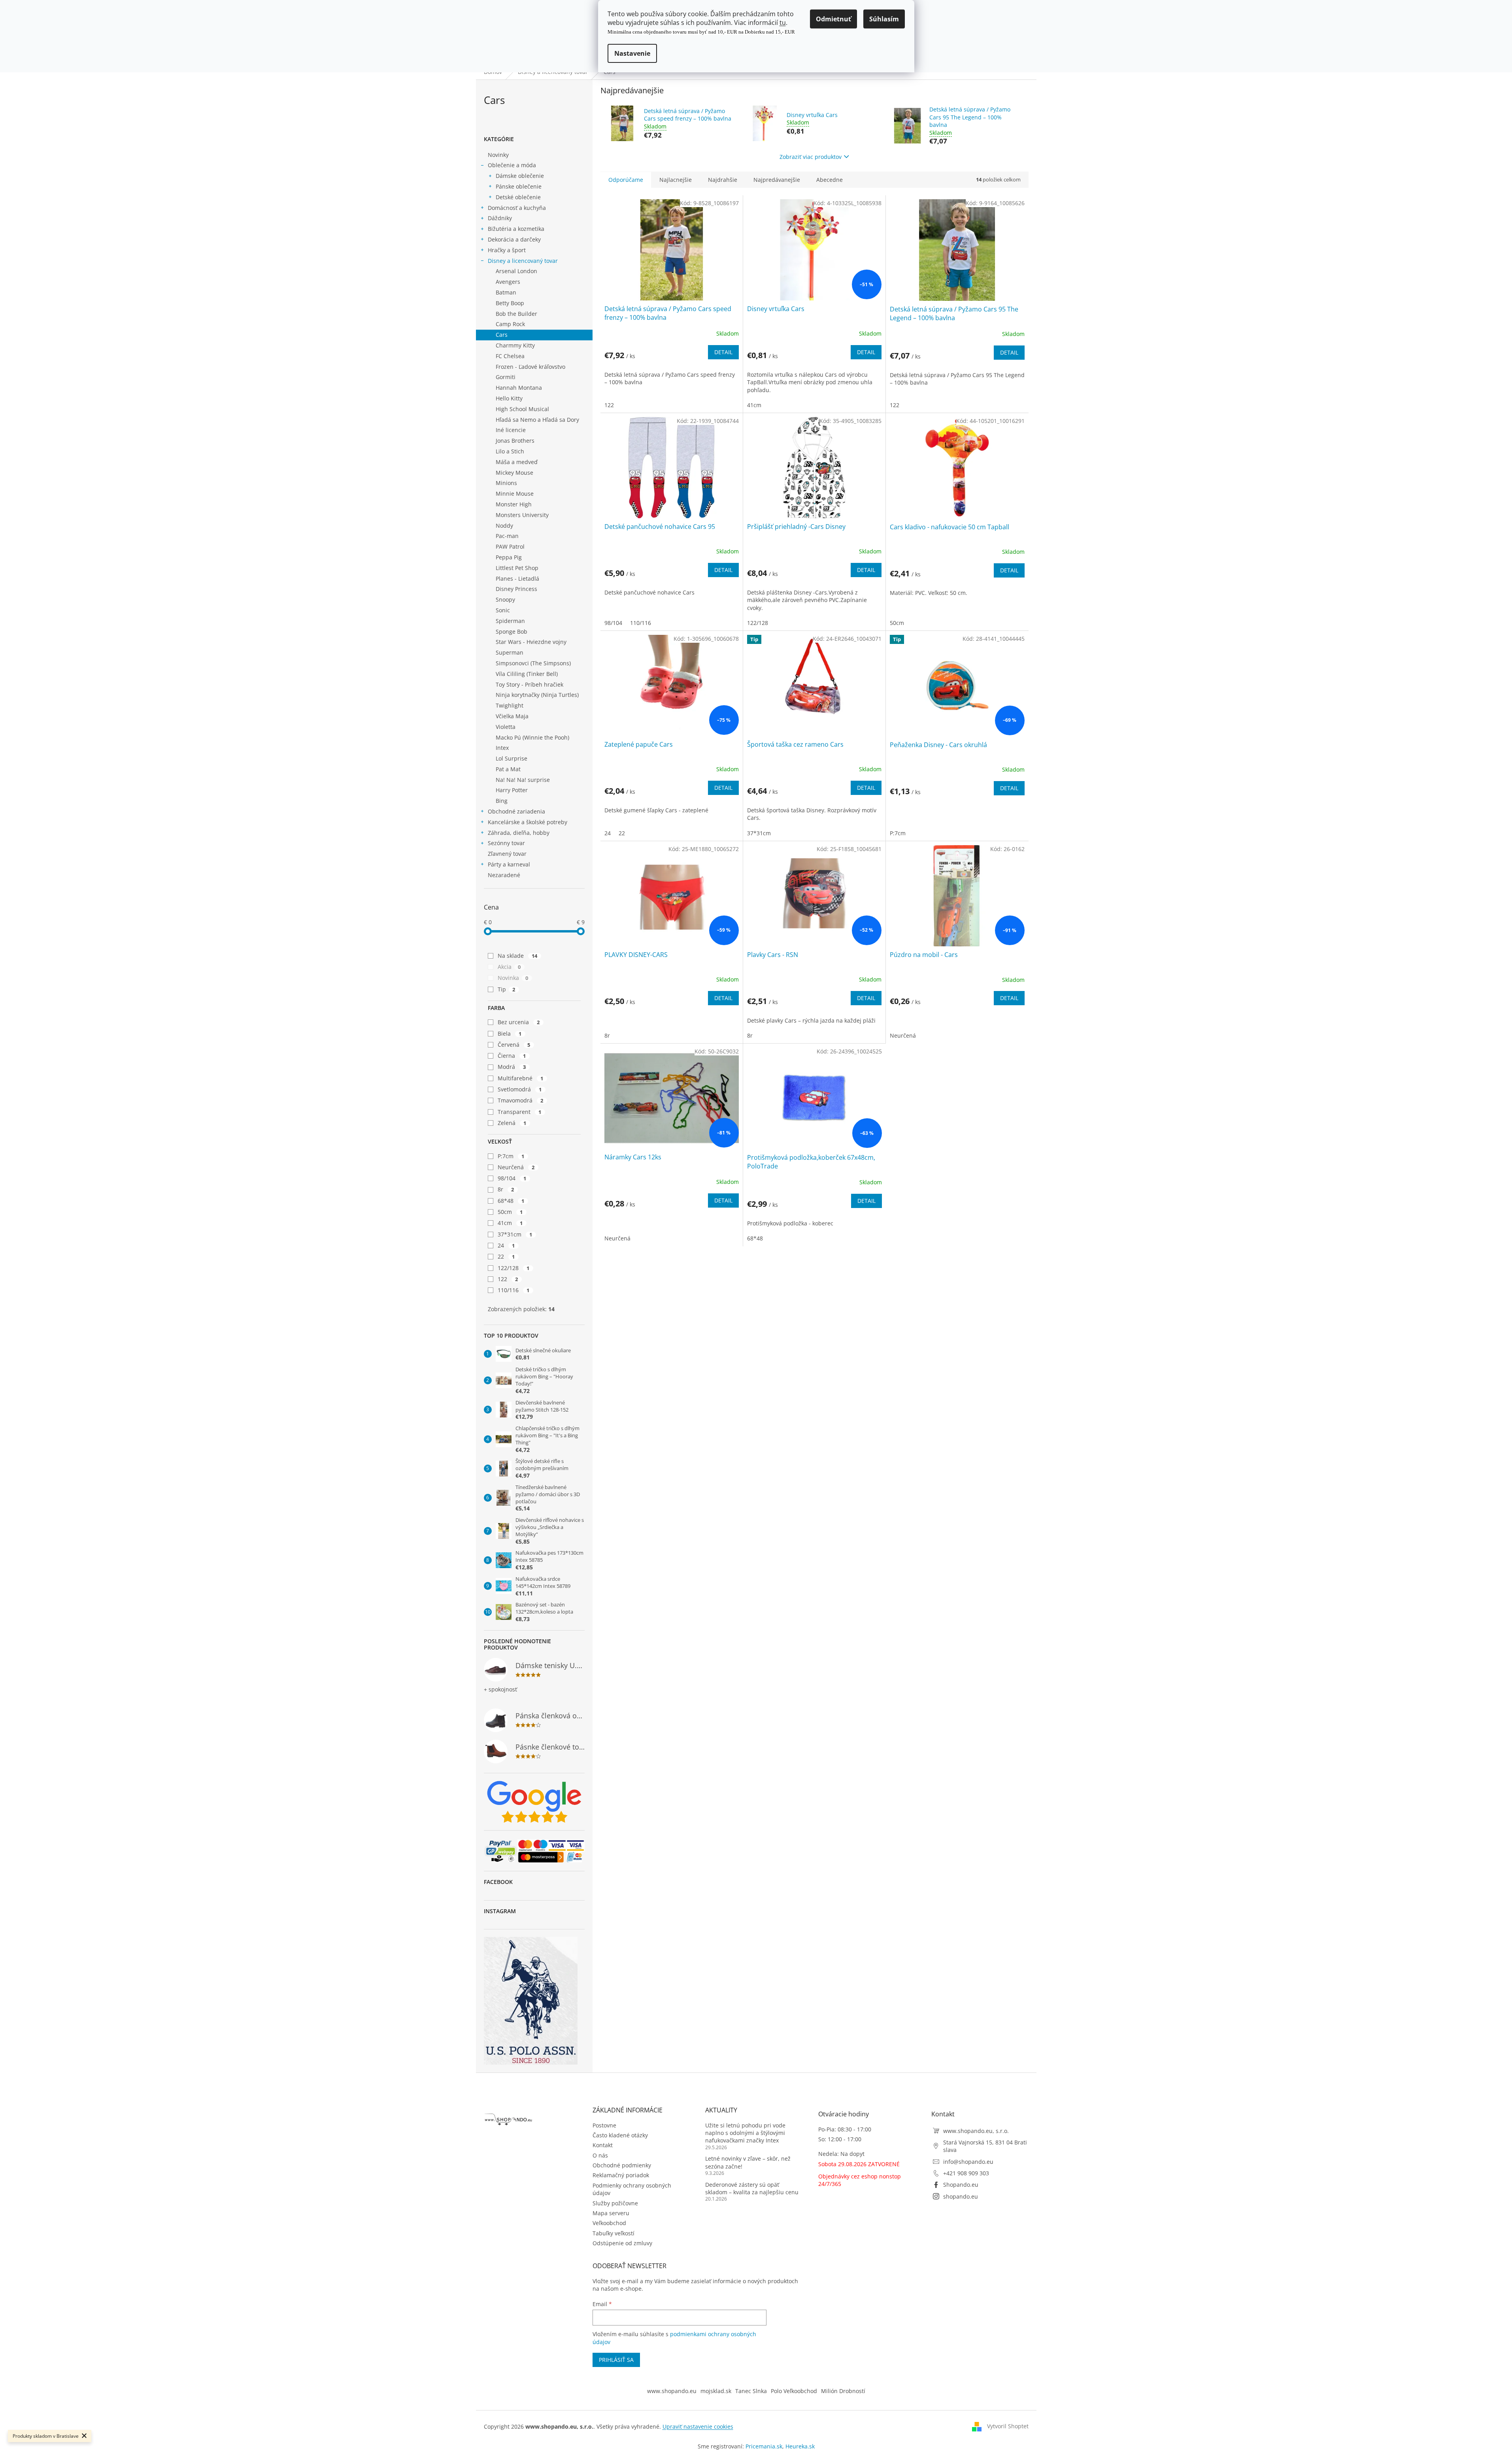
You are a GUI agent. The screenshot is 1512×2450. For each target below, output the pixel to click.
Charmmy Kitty (515, 345)
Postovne (604, 2125)
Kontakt (603, 2145)
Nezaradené (504, 875)
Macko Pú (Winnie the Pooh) (532, 737)
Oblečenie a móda (512, 165)
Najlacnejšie (676, 180)
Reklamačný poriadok (621, 2175)
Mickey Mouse (514, 473)
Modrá (512, 1067)
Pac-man (507, 536)
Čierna (512, 1056)
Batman (506, 292)
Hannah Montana (519, 388)
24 (506, 1245)
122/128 (514, 1268)
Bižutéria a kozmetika (516, 229)
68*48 (511, 1201)
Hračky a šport (507, 250)
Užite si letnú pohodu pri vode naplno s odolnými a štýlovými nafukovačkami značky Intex (745, 2133)
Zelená (512, 1123)
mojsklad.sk (716, 2391)
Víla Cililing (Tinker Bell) (527, 674)
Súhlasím (884, 19)
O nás (600, 2155)
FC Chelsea (510, 356)
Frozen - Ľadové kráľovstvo (530, 367)
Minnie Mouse (515, 494)
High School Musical (522, 409)
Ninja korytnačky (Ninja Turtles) (537, 695)
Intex (502, 748)
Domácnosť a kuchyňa (517, 208)
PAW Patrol (510, 546)
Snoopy (505, 599)
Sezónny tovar (506, 843)
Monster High (514, 504)
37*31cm (515, 1234)
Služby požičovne (615, 2203)
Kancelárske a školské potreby (528, 822)
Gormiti (506, 377)
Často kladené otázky (620, 2135)
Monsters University (522, 515)
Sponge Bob (512, 631)
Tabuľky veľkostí (613, 2233)
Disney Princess (516, 589)
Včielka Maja (512, 716)
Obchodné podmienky (622, 2165)
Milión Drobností (843, 2391)
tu (783, 23)
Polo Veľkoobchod (794, 2391)
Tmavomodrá (521, 1100)
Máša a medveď (517, 462)
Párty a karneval (509, 864)
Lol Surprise (512, 758)
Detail (723, 352)
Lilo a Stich (510, 451)
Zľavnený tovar (507, 854)
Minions (506, 483)
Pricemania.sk (764, 2446)
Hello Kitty (509, 398)
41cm (510, 1223)
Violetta (506, 727)
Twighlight (510, 705)
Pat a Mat (508, 769)
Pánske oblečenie (519, 186)
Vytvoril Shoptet (1008, 2426)
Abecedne (830, 180)
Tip (507, 989)
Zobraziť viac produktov (811, 157)
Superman (510, 652)
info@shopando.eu (968, 2162)
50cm (510, 1212)
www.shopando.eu (672, 2391)
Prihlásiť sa (616, 2360)
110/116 (514, 1290)
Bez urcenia (519, 1022)
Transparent (520, 1112)
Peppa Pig (509, 557)
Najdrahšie (723, 180)
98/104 (512, 1178)
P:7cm (511, 1156)
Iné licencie (511, 430)
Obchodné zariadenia (516, 811)
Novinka (513, 978)
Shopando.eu (961, 2185)
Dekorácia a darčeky (514, 239)
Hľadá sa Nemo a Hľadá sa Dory (537, 420)
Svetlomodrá (520, 1089)
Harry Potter (512, 790)
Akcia (509, 967)
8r (506, 1189)
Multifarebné (521, 1078)
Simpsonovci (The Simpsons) (533, 663)
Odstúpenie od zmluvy (622, 2243)
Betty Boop (510, 303)
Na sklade (518, 956)
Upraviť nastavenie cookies (698, 2426)
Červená (514, 1045)
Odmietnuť (833, 19)
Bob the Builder (516, 314)
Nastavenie (632, 53)
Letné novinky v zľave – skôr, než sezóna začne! (748, 2162)
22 (506, 1256)
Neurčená (516, 1167)
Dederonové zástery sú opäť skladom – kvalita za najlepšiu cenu (752, 2188)
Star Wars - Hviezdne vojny (531, 642)
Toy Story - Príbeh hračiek (529, 684)
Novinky (498, 155)
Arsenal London (516, 271)
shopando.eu (961, 2196)
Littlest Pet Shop (517, 568)
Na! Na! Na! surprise (523, 780)
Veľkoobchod (609, 2223)
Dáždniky (500, 218)
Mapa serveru (611, 2213)
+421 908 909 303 (966, 2173)
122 (508, 1279)
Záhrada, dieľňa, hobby (519, 833)
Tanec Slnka (751, 2391)
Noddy (504, 526)
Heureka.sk (800, 2446)
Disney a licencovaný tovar (523, 261)
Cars (502, 335)
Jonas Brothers (515, 441)
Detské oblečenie (518, 197)
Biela (510, 1033)
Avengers (508, 282)
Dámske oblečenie (520, 176)
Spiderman (510, 621)
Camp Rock (510, 324)
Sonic (503, 610)
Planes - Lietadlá (517, 579)
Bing (502, 801)
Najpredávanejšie (777, 180)
